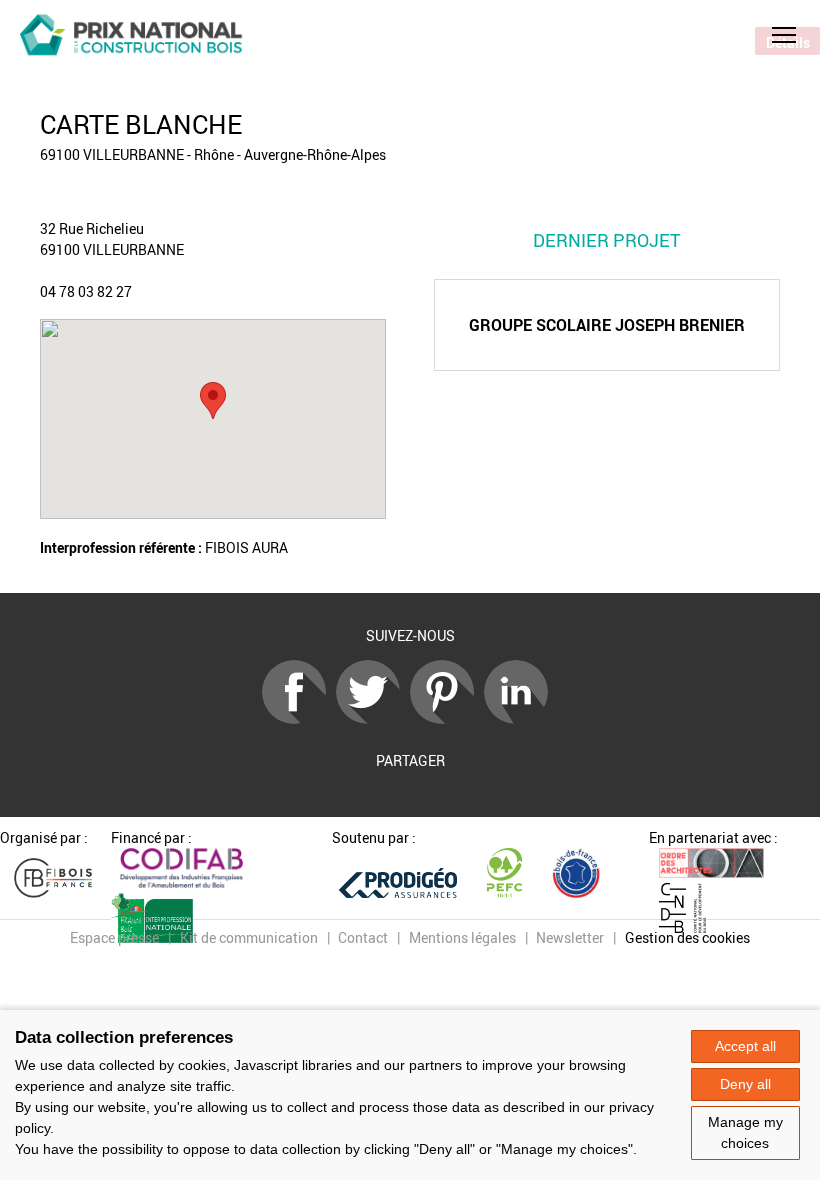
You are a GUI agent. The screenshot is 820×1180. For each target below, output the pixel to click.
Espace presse (114, 937)
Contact (363, 937)
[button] (784, 35)
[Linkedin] (521, 718)
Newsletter (570, 937)
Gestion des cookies (687, 937)
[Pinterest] (447, 718)
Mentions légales (462, 937)
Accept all (745, 1046)
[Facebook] (299, 718)
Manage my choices (745, 1132)
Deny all (745, 1084)
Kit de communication (249, 937)
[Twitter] (373, 718)
